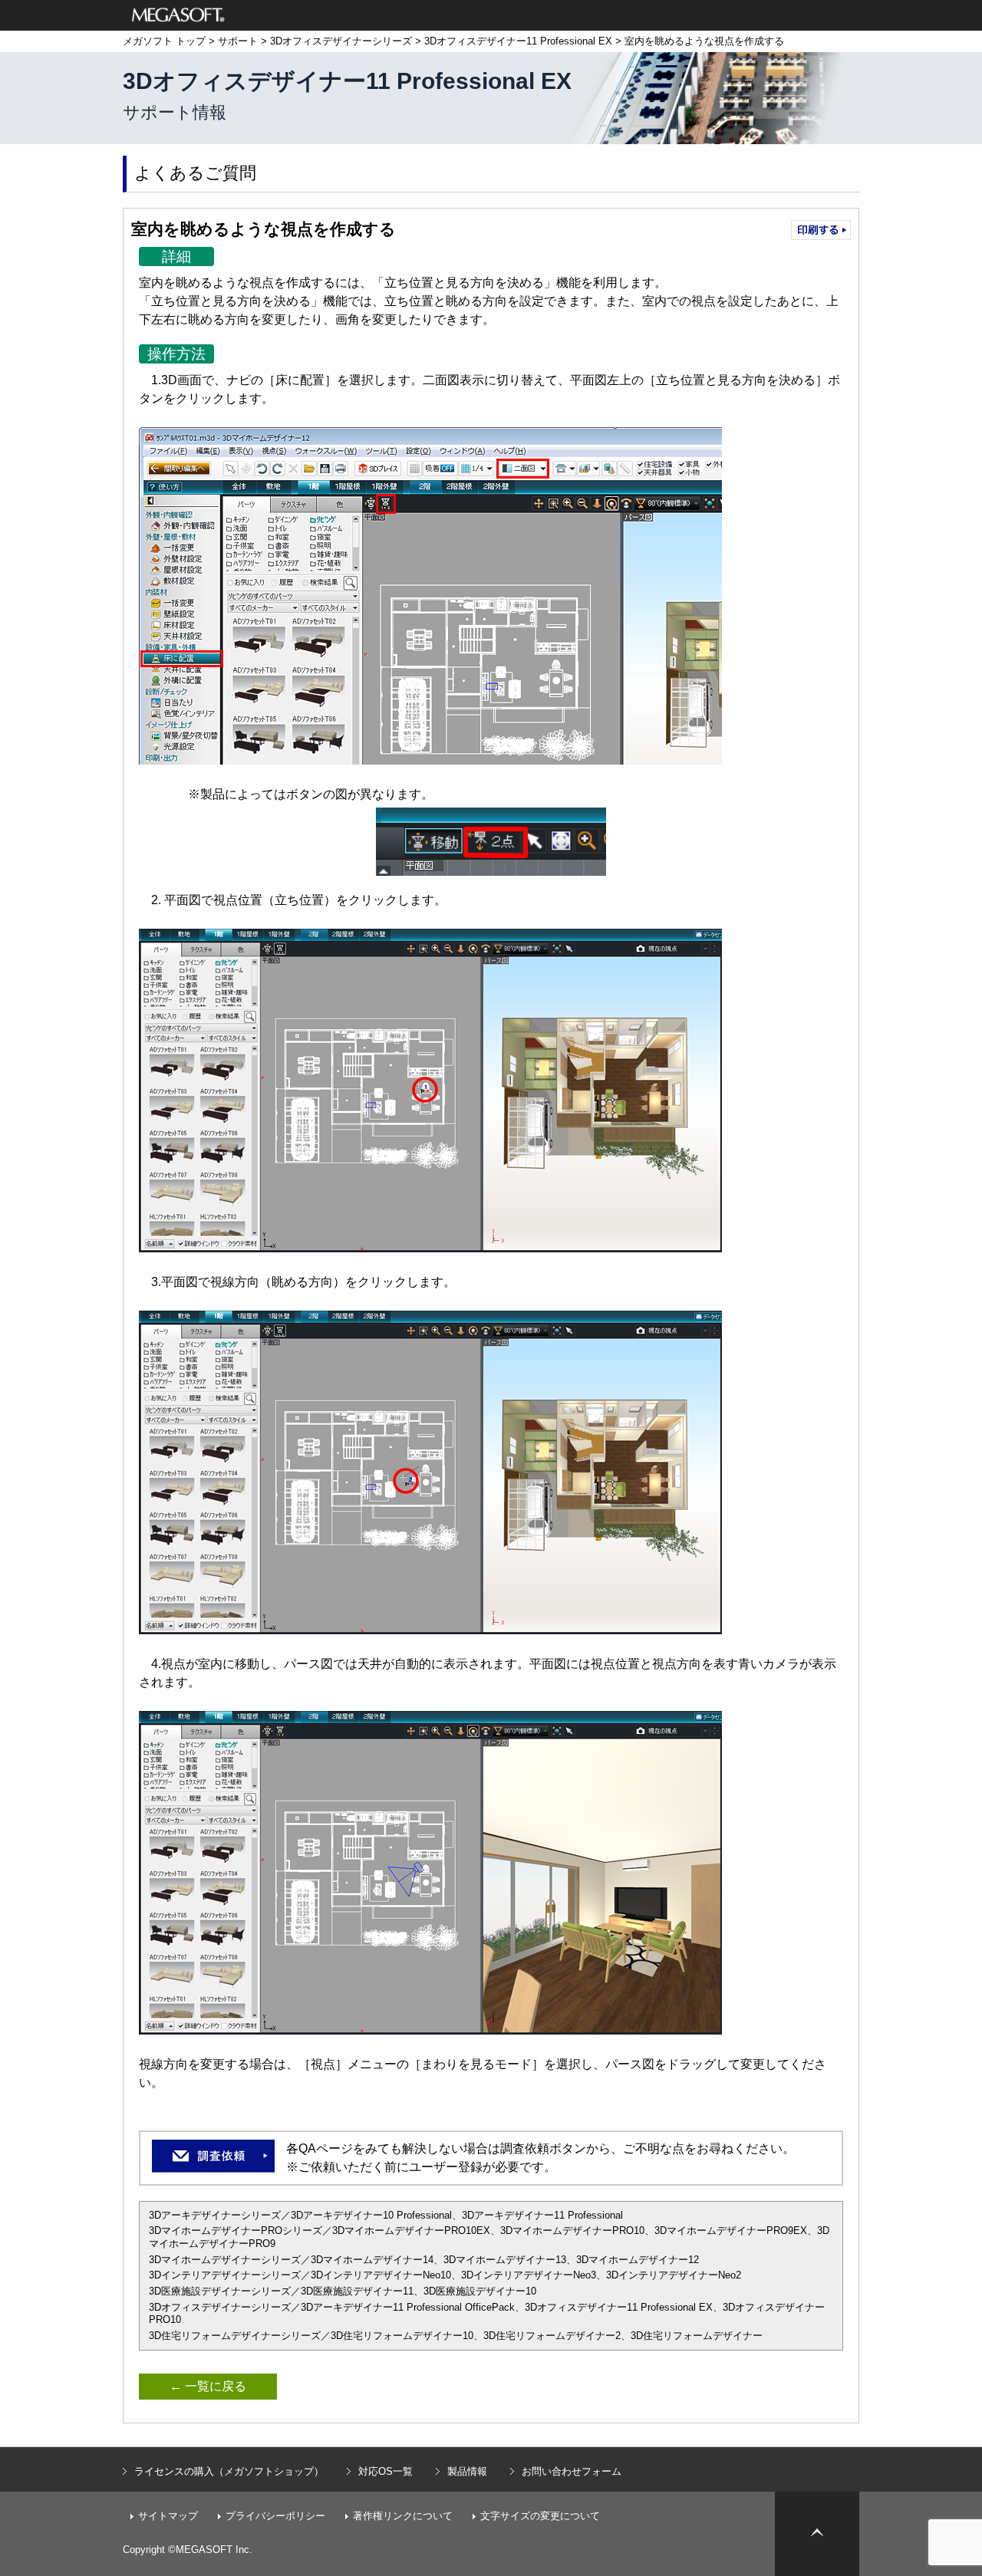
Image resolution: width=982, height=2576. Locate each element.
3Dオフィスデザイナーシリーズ (341, 41)
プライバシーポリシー (275, 2516)
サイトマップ (168, 2516)
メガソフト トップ (164, 41)
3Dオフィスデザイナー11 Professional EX (518, 41)
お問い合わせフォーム (572, 2471)
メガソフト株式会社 (178, 15)
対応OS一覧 (386, 2471)
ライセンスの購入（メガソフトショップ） (229, 2471)
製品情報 (467, 2471)
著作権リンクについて (403, 2516)
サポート (238, 41)
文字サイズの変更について (540, 2516)
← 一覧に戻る (208, 2386)
